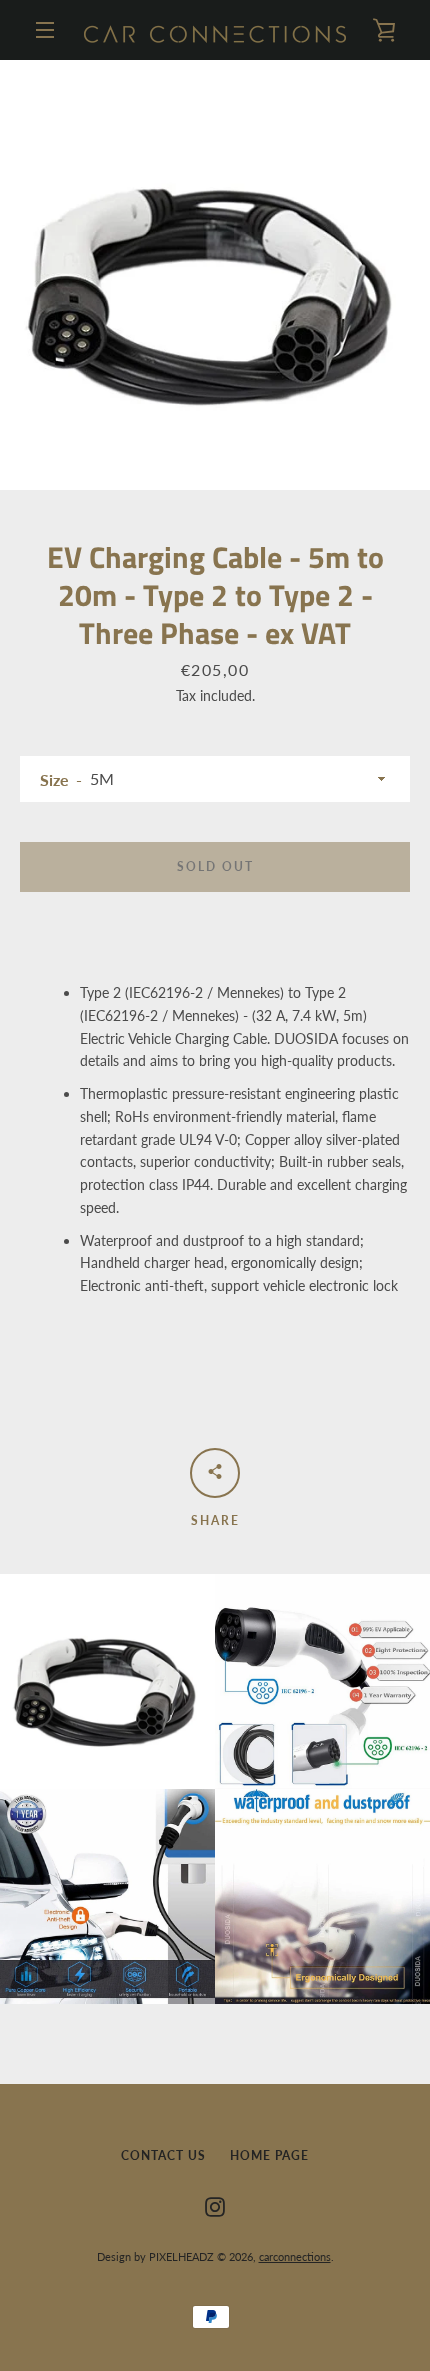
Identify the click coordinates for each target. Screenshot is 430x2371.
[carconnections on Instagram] (215, 2205)
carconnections (295, 2256)
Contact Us (163, 2155)
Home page (269, 2155)
